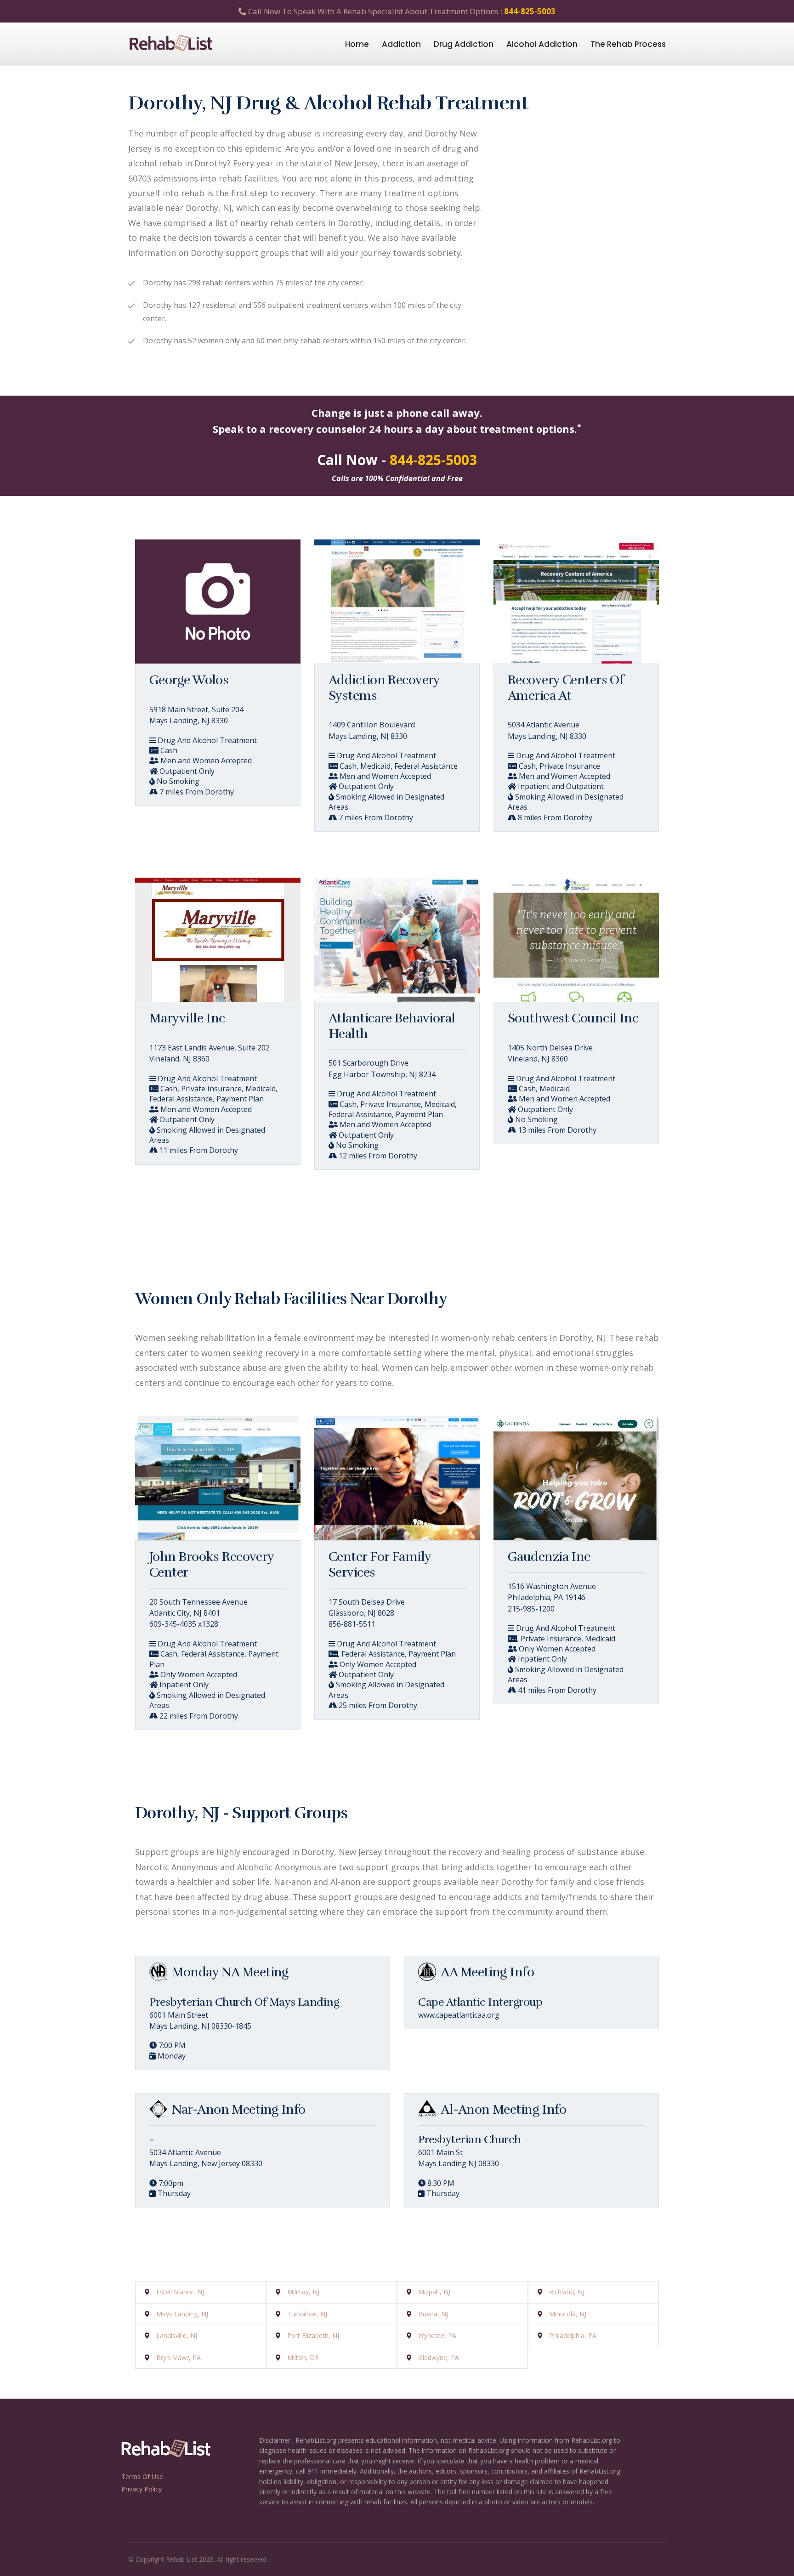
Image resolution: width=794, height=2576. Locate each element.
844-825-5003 (530, 11)
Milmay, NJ (303, 2292)
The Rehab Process (628, 44)
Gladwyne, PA (439, 2358)
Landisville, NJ (177, 2335)
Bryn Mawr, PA (179, 2358)
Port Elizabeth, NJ (313, 2335)
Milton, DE (303, 2358)
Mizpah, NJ (434, 2292)
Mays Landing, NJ (182, 2314)
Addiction (401, 44)
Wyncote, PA (437, 2335)
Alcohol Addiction (542, 44)
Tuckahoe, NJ (307, 2314)
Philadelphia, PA (573, 2335)
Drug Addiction (464, 44)
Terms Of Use (142, 2477)
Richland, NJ (567, 2292)
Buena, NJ (433, 2314)
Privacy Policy (142, 2489)
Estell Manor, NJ (180, 2292)
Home (357, 44)
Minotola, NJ (568, 2314)
